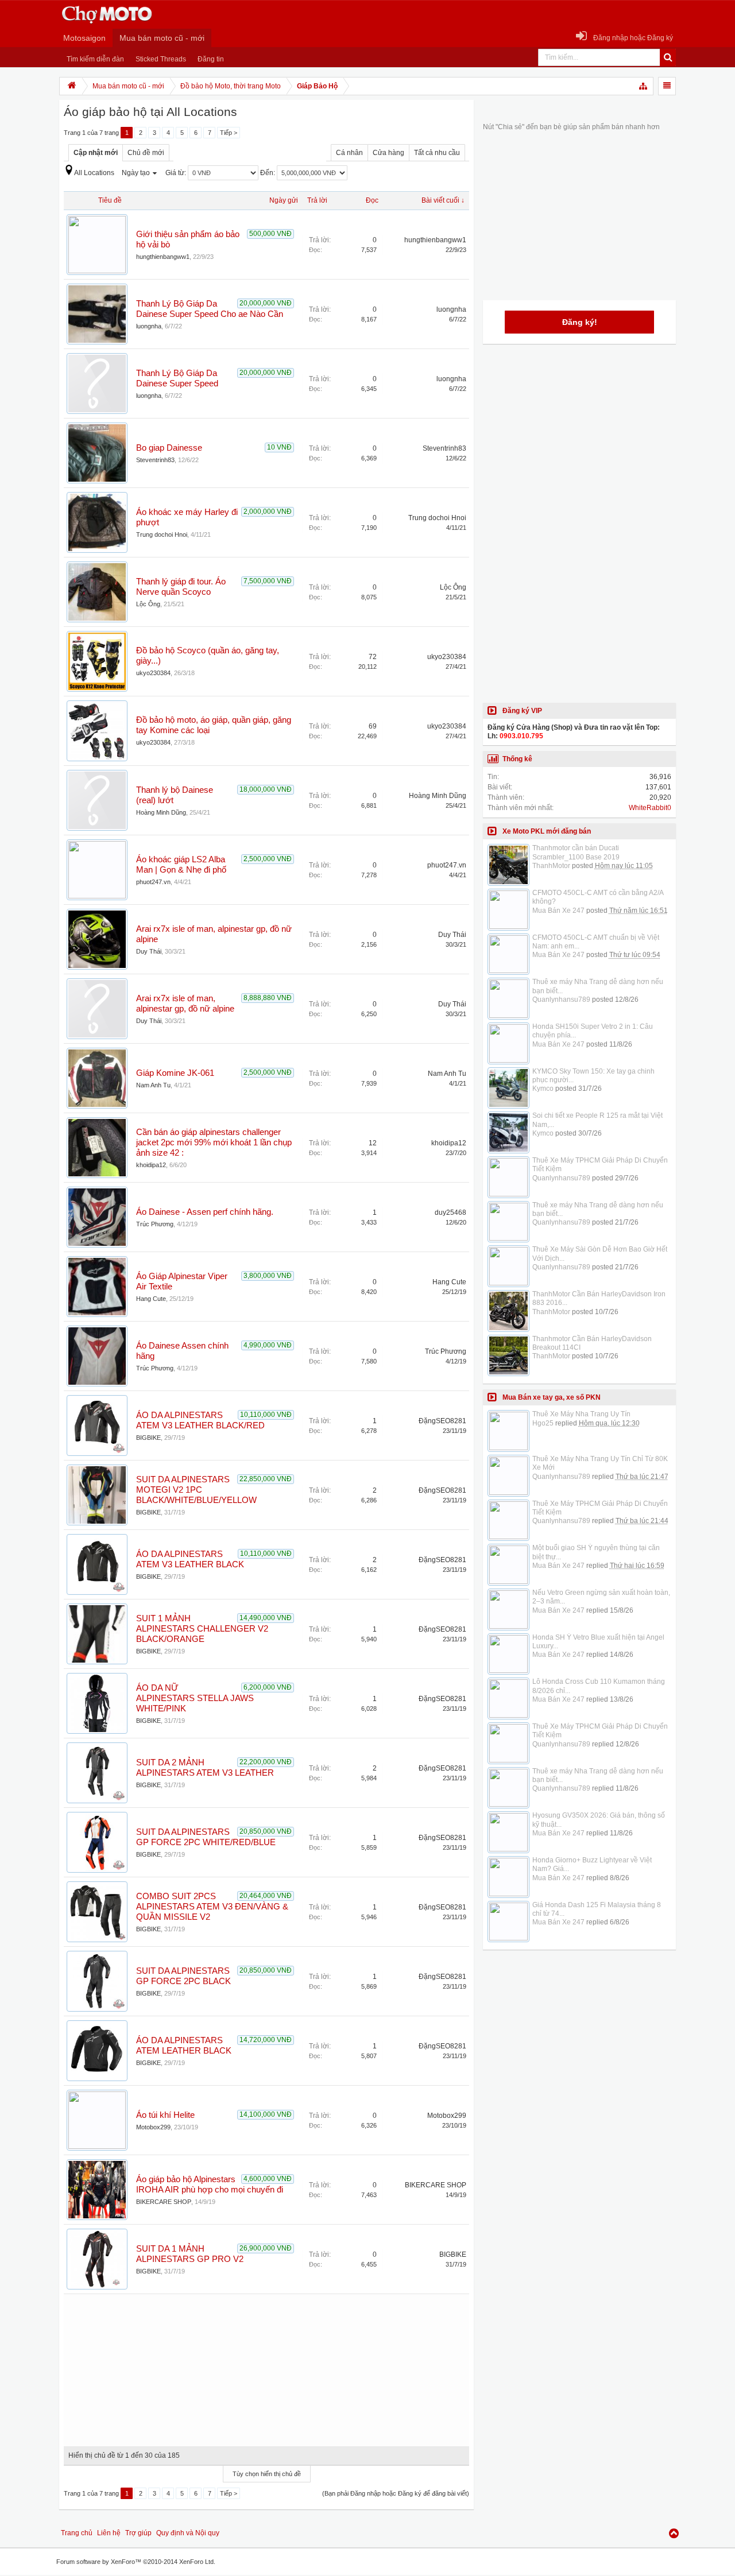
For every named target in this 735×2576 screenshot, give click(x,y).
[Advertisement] (266, 2366)
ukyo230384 (153, 673)
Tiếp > (229, 133)
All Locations (94, 173)
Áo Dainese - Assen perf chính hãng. (205, 1212)
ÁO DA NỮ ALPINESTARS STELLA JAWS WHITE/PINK (195, 1698)
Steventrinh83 (155, 460)
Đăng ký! (580, 322)
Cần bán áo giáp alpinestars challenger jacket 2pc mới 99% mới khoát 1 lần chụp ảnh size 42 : (214, 1142)
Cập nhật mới (96, 153)
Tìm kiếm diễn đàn (95, 59)
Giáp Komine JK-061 (175, 1073)
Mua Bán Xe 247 (558, 911)
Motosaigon (84, 38)
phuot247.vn (153, 882)
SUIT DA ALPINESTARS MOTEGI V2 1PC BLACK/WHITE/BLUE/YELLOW (196, 1490)
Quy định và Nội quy (188, 2533)
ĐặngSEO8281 (442, 1421)
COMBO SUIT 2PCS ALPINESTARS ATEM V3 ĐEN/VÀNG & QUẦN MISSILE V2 (212, 1907)
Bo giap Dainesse (169, 448)
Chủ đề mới (146, 153)
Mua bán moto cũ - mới (162, 38)
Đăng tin (211, 59)
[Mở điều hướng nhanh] (644, 86)
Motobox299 (153, 2127)
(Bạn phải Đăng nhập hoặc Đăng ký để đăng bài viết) (396, 2493)
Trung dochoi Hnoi (162, 534)
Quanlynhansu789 (561, 1000)
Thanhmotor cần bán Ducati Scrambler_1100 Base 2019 (576, 852)
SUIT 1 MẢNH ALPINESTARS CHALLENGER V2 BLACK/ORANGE (202, 1629)
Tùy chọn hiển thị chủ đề (267, 2474)
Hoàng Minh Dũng (161, 812)
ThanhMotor (551, 866)
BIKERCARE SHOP (164, 2202)
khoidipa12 (151, 1165)
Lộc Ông (148, 604)
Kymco (543, 1088)
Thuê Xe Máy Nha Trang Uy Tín (581, 1414)
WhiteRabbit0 (650, 808)
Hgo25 (543, 1423)
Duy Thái (149, 951)
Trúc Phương (155, 1224)
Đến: (268, 173)
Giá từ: (177, 173)
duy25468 (450, 1213)
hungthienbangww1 (163, 257)
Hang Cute (151, 1299)
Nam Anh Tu (153, 1085)
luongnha (149, 326)
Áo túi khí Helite (165, 2115)
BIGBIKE (148, 1438)
